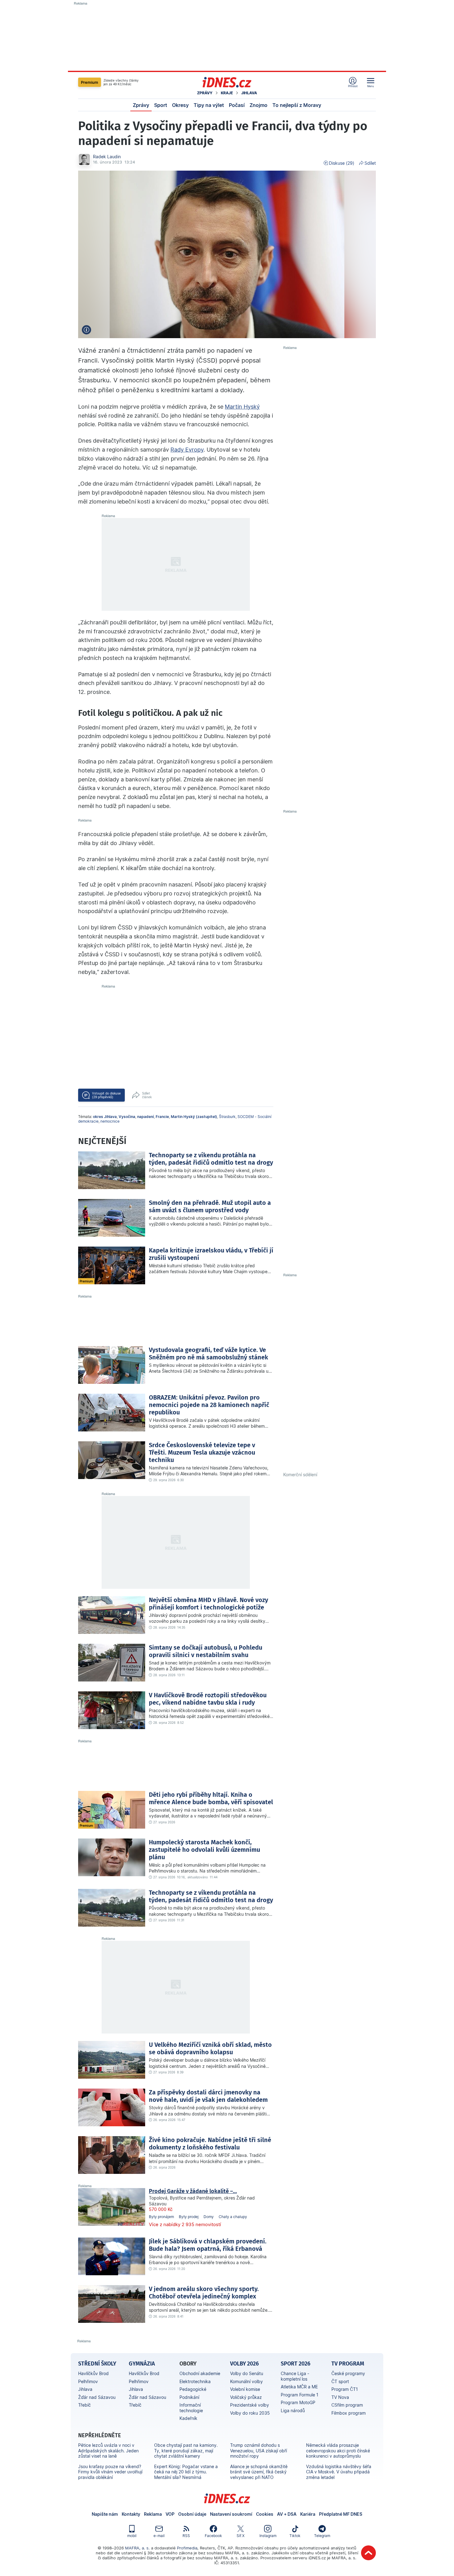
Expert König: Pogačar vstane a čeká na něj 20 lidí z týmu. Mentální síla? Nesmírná (186, 2472)
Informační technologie (191, 2408)
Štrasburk (227, 1117)
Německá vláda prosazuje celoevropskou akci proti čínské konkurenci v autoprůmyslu (338, 2451)
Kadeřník (188, 2418)
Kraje (227, 93)
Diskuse (342, 163)
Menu (371, 86)
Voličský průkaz (246, 2397)
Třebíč (84, 2405)
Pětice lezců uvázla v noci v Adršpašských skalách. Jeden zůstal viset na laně (108, 2451)
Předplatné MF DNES (341, 2514)
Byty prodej (189, 2217)
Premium (90, 82)
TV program (348, 2364)
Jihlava (249, 93)
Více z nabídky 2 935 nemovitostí (185, 2224)
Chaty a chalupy (233, 2217)
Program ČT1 (345, 2389)
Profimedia (187, 2548)
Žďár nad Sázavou (97, 2397)
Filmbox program (349, 2413)
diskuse (106, 1095)
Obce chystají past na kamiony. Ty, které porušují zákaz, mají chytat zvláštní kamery (186, 2451)
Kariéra (308, 2514)
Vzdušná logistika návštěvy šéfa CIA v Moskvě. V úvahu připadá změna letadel (339, 2472)
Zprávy (205, 93)
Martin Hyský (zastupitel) (194, 1117)
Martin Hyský (242, 407)
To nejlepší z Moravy (297, 105)
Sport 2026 (296, 2364)
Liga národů (293, 2410)
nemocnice (110, 1121)
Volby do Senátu (247, 2373)
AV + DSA (287, 2514)
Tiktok (295, 2536)
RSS (186, 2536)
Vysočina (127, 1117)
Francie (162, 1117)
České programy (348, 2373)
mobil (132, 2536)
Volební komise (245, 2389)
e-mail (159, 2536)
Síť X (241, 2536)
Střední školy (97, 2364)
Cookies (265, 2514)
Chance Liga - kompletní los (295, 2376)
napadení (145, 1117)
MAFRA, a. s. (137, 2548)
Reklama (153, 2514)
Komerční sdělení (300, 1475)
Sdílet (370, 163)
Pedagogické (193, 2389)
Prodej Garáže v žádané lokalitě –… (193, 2191)
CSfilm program (347, 2405)
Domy (209, 2217)
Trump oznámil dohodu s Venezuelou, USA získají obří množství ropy (259, 2451)
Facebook (213, 2536)
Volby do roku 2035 (250, 2413)
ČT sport (340, 2381)
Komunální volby (246, 2381)
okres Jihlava (105, 1117)
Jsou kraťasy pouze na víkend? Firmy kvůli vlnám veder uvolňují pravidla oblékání (110, 2472)
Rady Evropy (187, 450)
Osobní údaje (192, 2514)
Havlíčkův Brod (93, 2373)
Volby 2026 (244, 2364)
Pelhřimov (88, 2381)
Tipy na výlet (209, 105)
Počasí (237, 105)
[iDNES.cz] (227, 82)
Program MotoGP (298, 2402)
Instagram (268, 2536)
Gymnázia (142, 2364)
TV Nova (340, 2397)
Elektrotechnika (195, 2381)
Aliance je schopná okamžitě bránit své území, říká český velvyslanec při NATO (259, 2472)
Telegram (322, 2536)
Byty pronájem (161, 2217)
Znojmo (259, 105)
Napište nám (105, 2514)
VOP (170, 2514)
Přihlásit (353, 86)
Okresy (180, 105)
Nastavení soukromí (231, 2514)
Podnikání (189, 2397)
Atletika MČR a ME (299, 2387)
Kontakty (131, 2514)
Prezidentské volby (250, 2405)
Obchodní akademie (200, 2373)
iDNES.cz (227, 2498)
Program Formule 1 (300, 2395)
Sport (161, 105)
